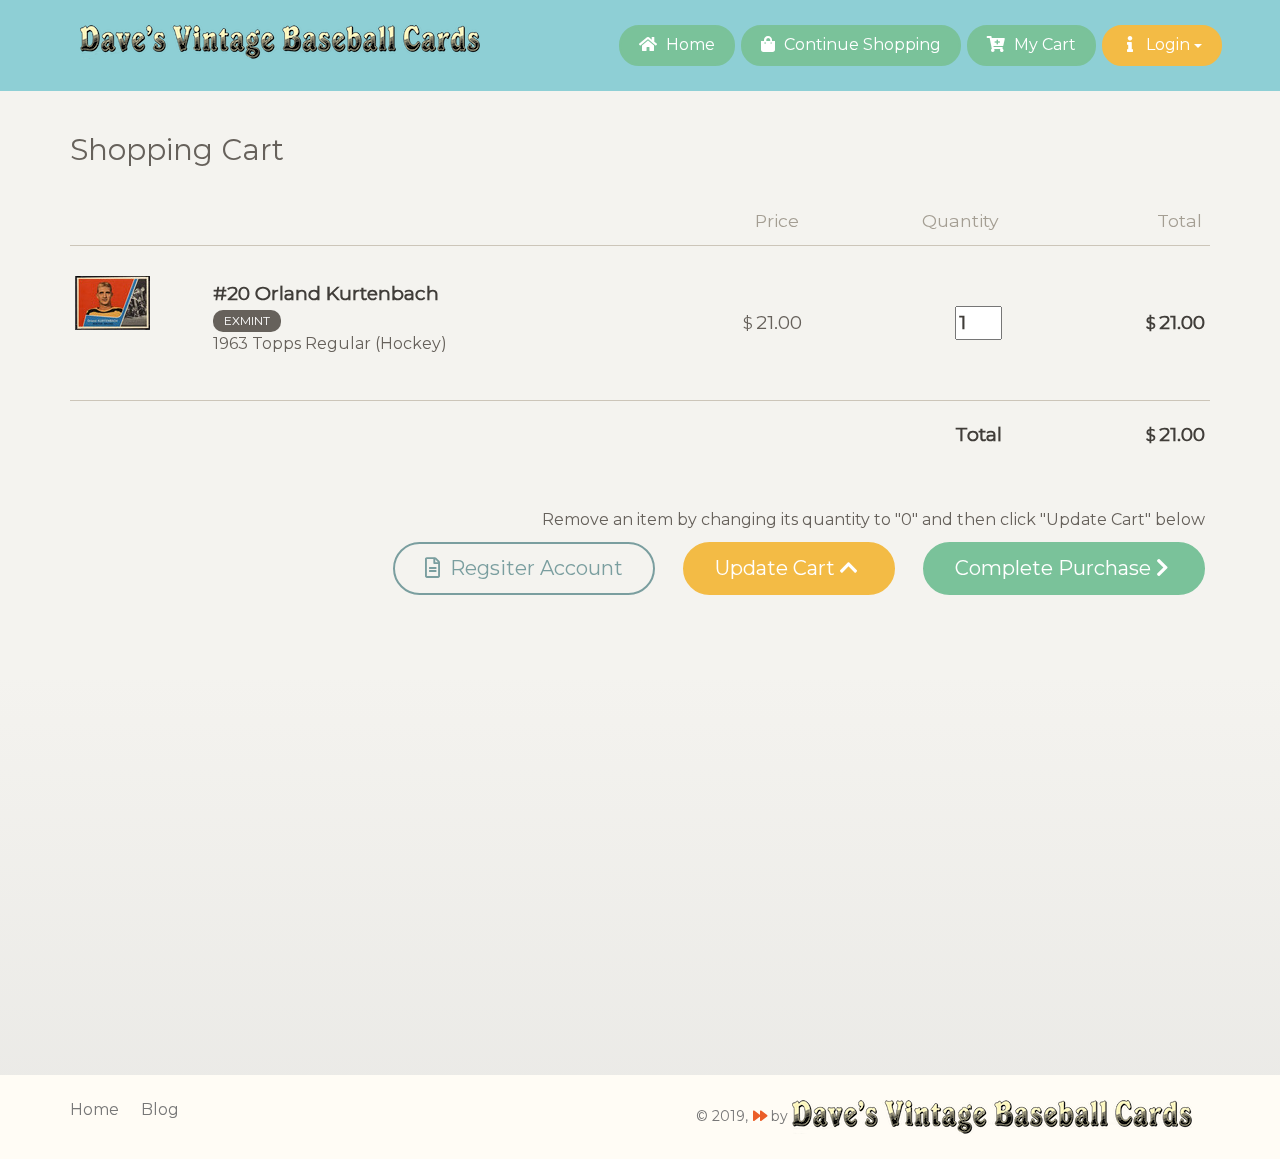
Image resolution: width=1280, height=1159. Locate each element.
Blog (160, 1109)
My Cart (1043, 44)
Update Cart (777, 568)
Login (1168, 44)
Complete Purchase (1055, 568)
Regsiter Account (534, 568)
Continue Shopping (860, 44)
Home (688, 44)
